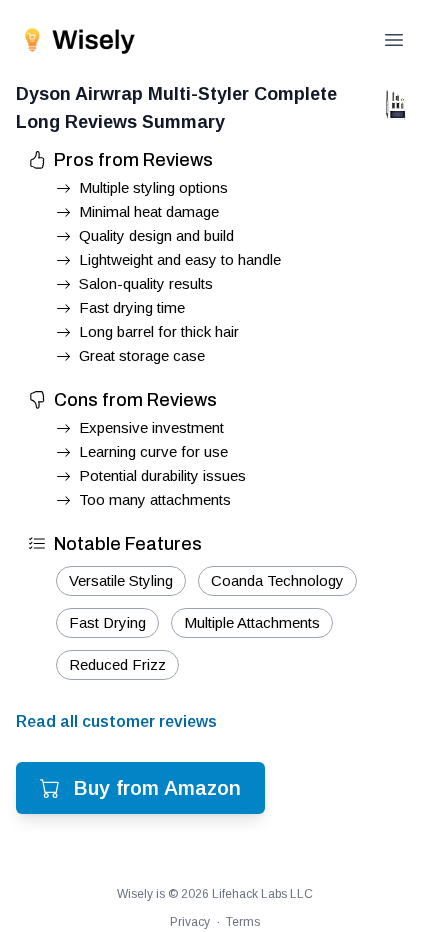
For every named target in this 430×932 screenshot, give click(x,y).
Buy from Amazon (157, 788)
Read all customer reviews (116, 721)
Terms (243, 922)
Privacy (190, 922)
